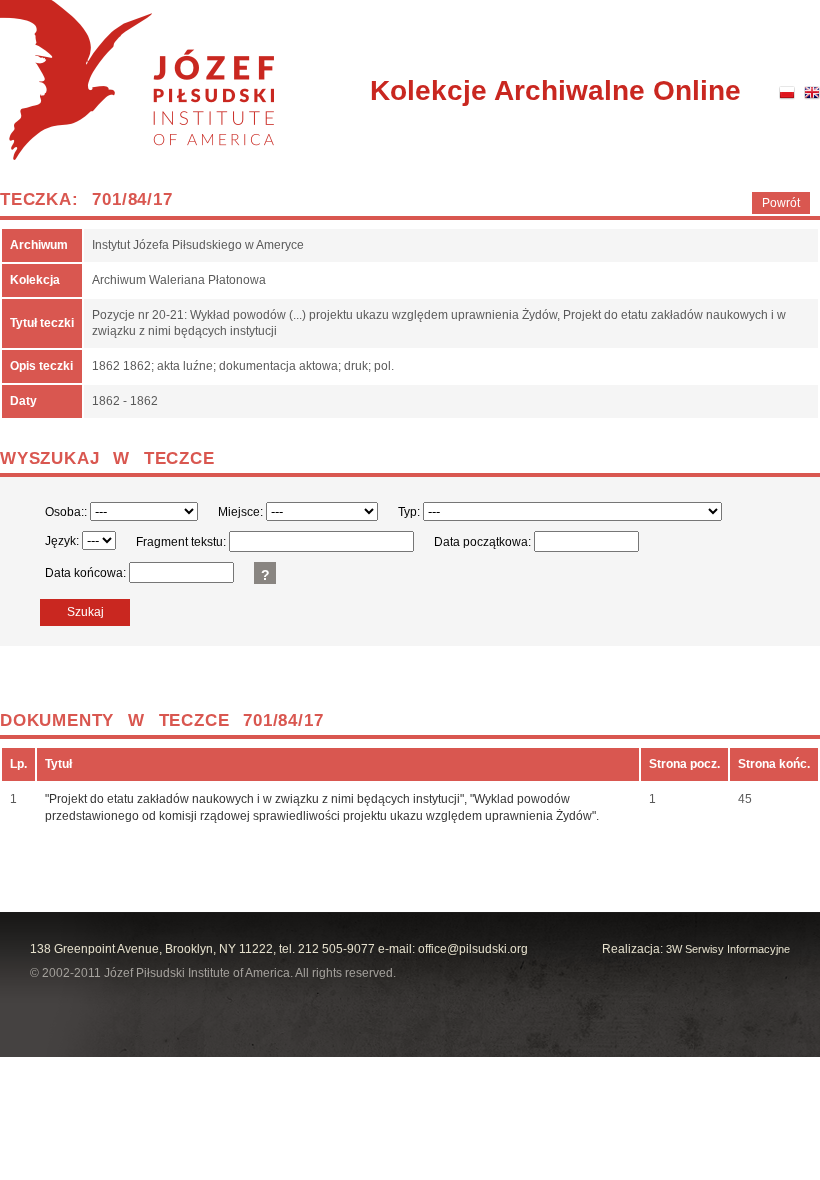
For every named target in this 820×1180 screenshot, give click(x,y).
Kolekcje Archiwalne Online (555, 90)
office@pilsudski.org (473, 949)
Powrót (781, 203)
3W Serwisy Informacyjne (728, 949)
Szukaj (85, 612)
